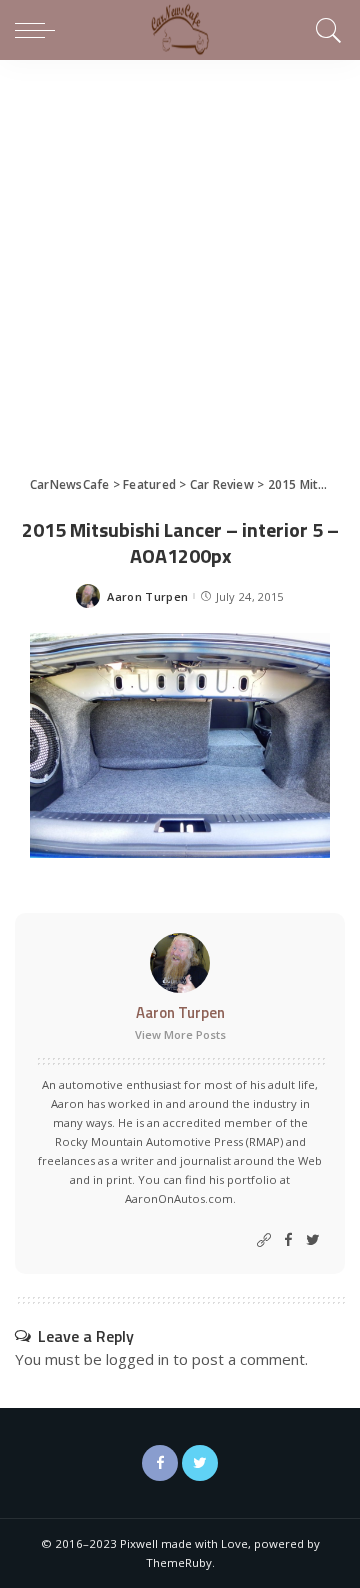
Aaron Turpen (147, 596)
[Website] (264, 1240)
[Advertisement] (180, 250)
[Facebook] (288, 1240)
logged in (137, 1359)
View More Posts (180, 1034)
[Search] (325, 30)
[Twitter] (313, 1240)
